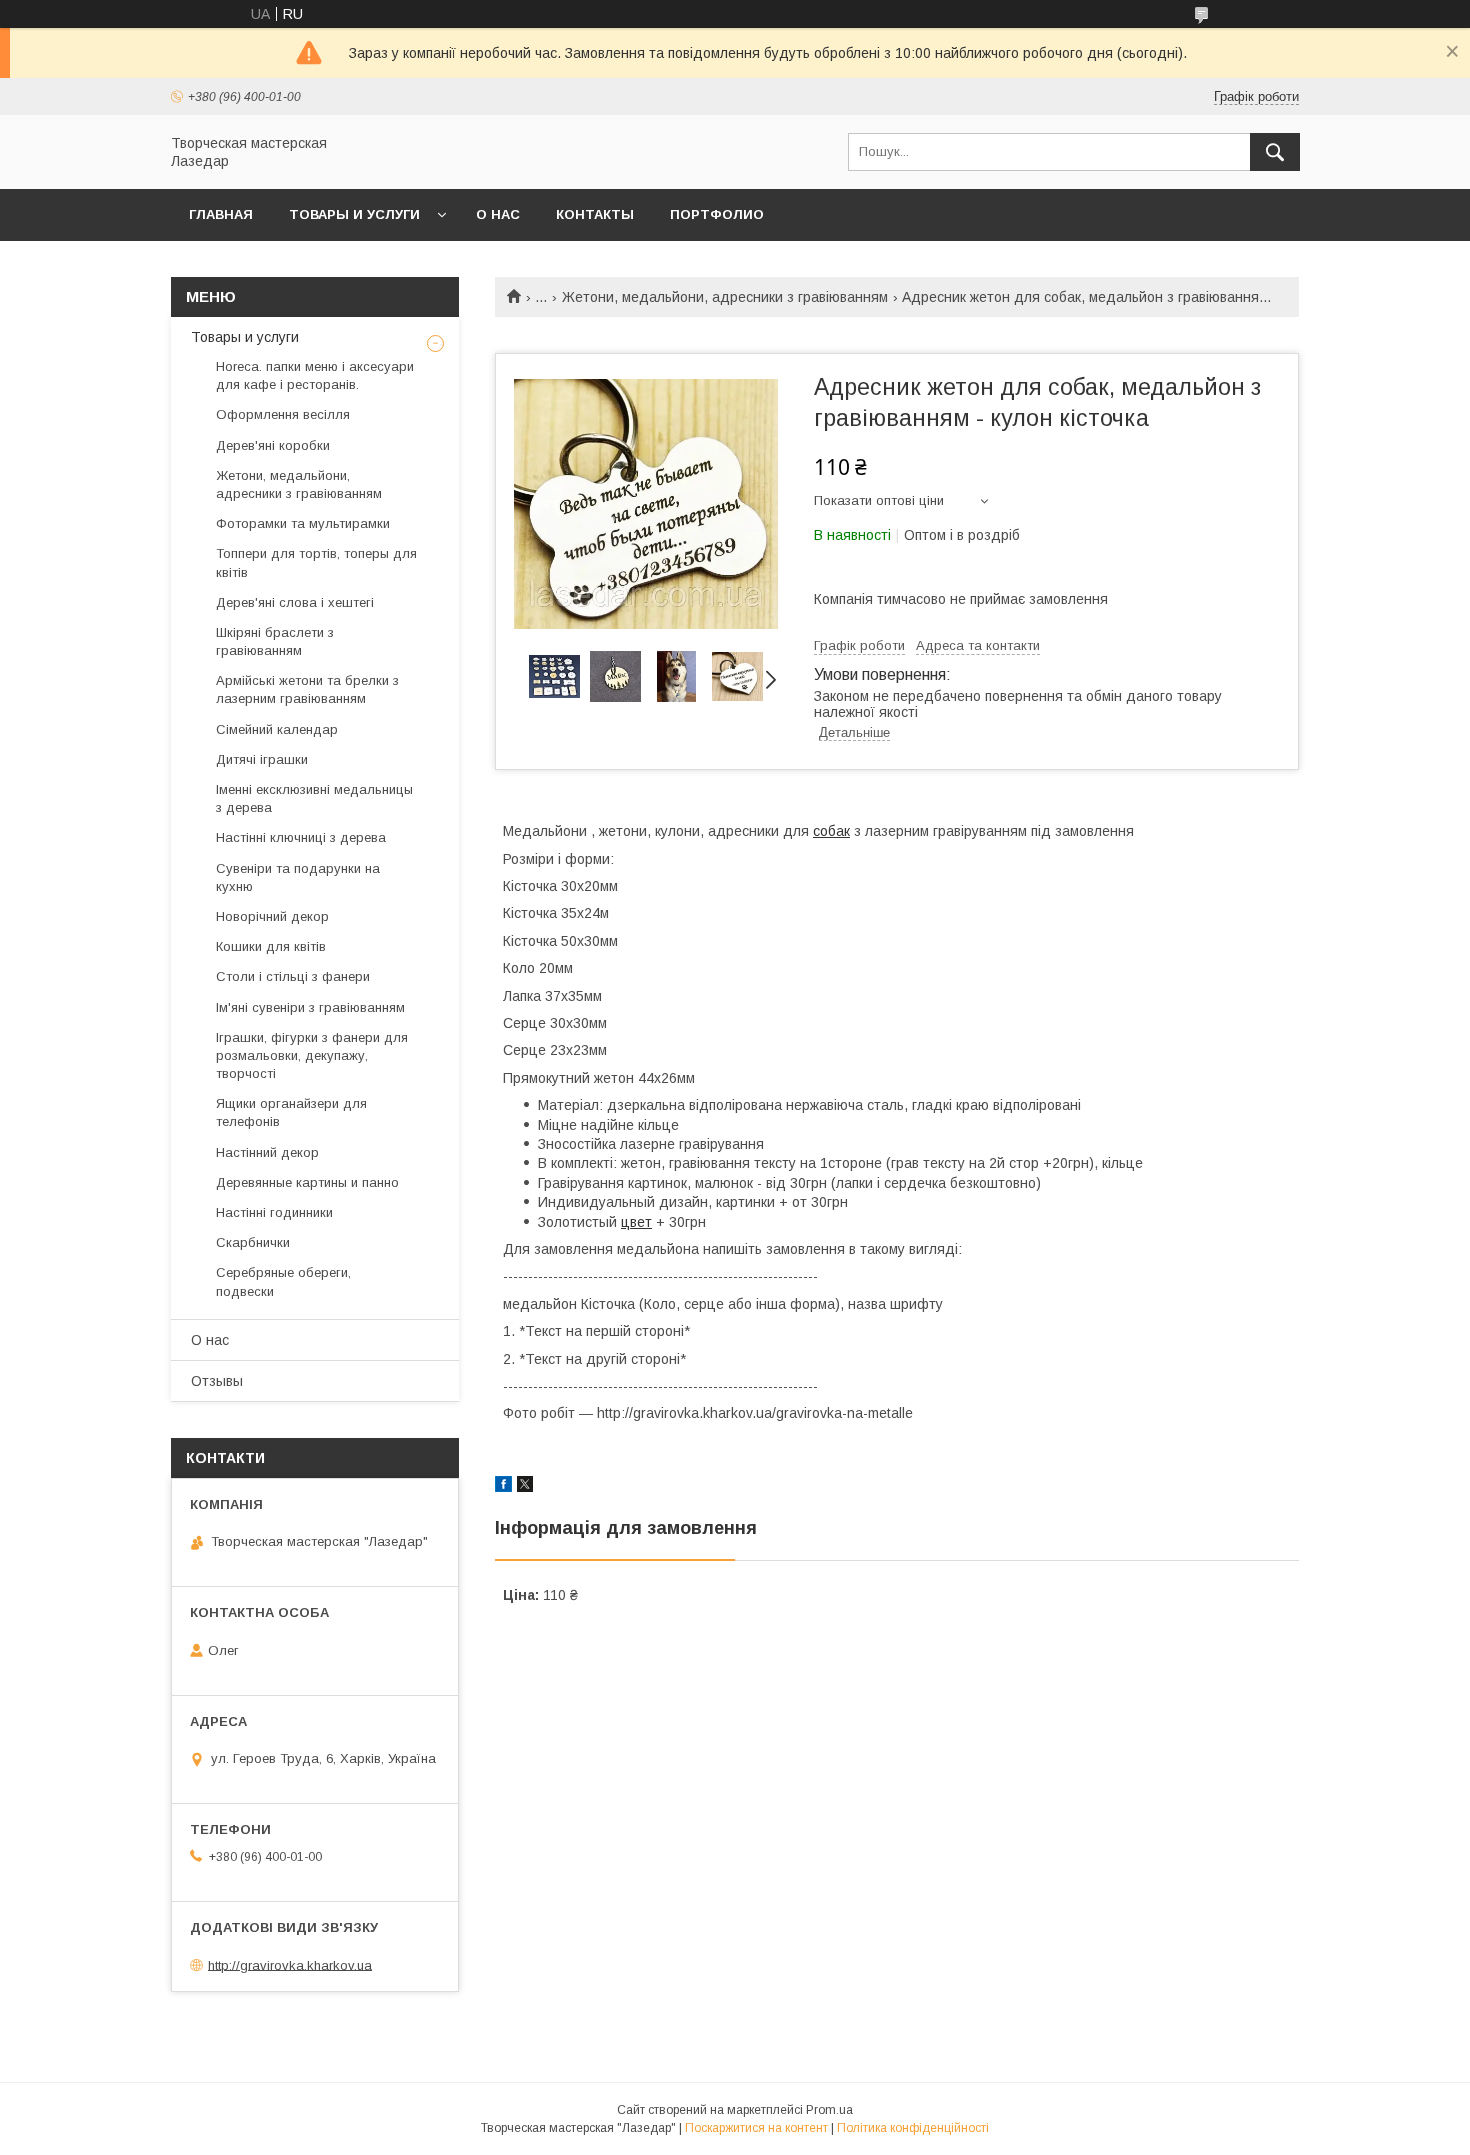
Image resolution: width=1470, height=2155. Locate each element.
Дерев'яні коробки (273, 445)
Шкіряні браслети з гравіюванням (275, 641)
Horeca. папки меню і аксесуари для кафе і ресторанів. (315, 375)
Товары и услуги (354, 214)
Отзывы (217, 1381)
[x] (525, 1487)
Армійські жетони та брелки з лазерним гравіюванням (307, 689)
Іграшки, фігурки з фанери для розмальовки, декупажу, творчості (312, 1055)
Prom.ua (829, 2110)
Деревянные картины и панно (307, 1182)
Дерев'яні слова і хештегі (295, 602)
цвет (636, 1222)
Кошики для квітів (271, 946)
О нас (498, 214)
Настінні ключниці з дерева (301, 837)
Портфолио (717, 214)
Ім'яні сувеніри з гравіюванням (310, 1007)
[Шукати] (1275, 152)
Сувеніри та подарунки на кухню (298, 877)
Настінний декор (267, 1152)
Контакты (595, 214)
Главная (221, 214)
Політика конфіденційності (913, 2128)
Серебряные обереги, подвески (283, 1281)
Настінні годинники (274, 1212)
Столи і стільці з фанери (293, 976)
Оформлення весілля (283, 414)
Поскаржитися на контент (756, 2128)
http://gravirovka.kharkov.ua (290, 1964)
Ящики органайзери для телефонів (291, 1112)
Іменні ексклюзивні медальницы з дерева (314, 798)
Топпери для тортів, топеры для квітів (316, 562)
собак (831, 831)
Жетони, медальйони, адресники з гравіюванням (725, 297)
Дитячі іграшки (262, 759)
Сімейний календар (277, 729)
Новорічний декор (272, 916)
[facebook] (503, 1487)
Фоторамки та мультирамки (303, 523)
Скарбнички (253, 1242)
